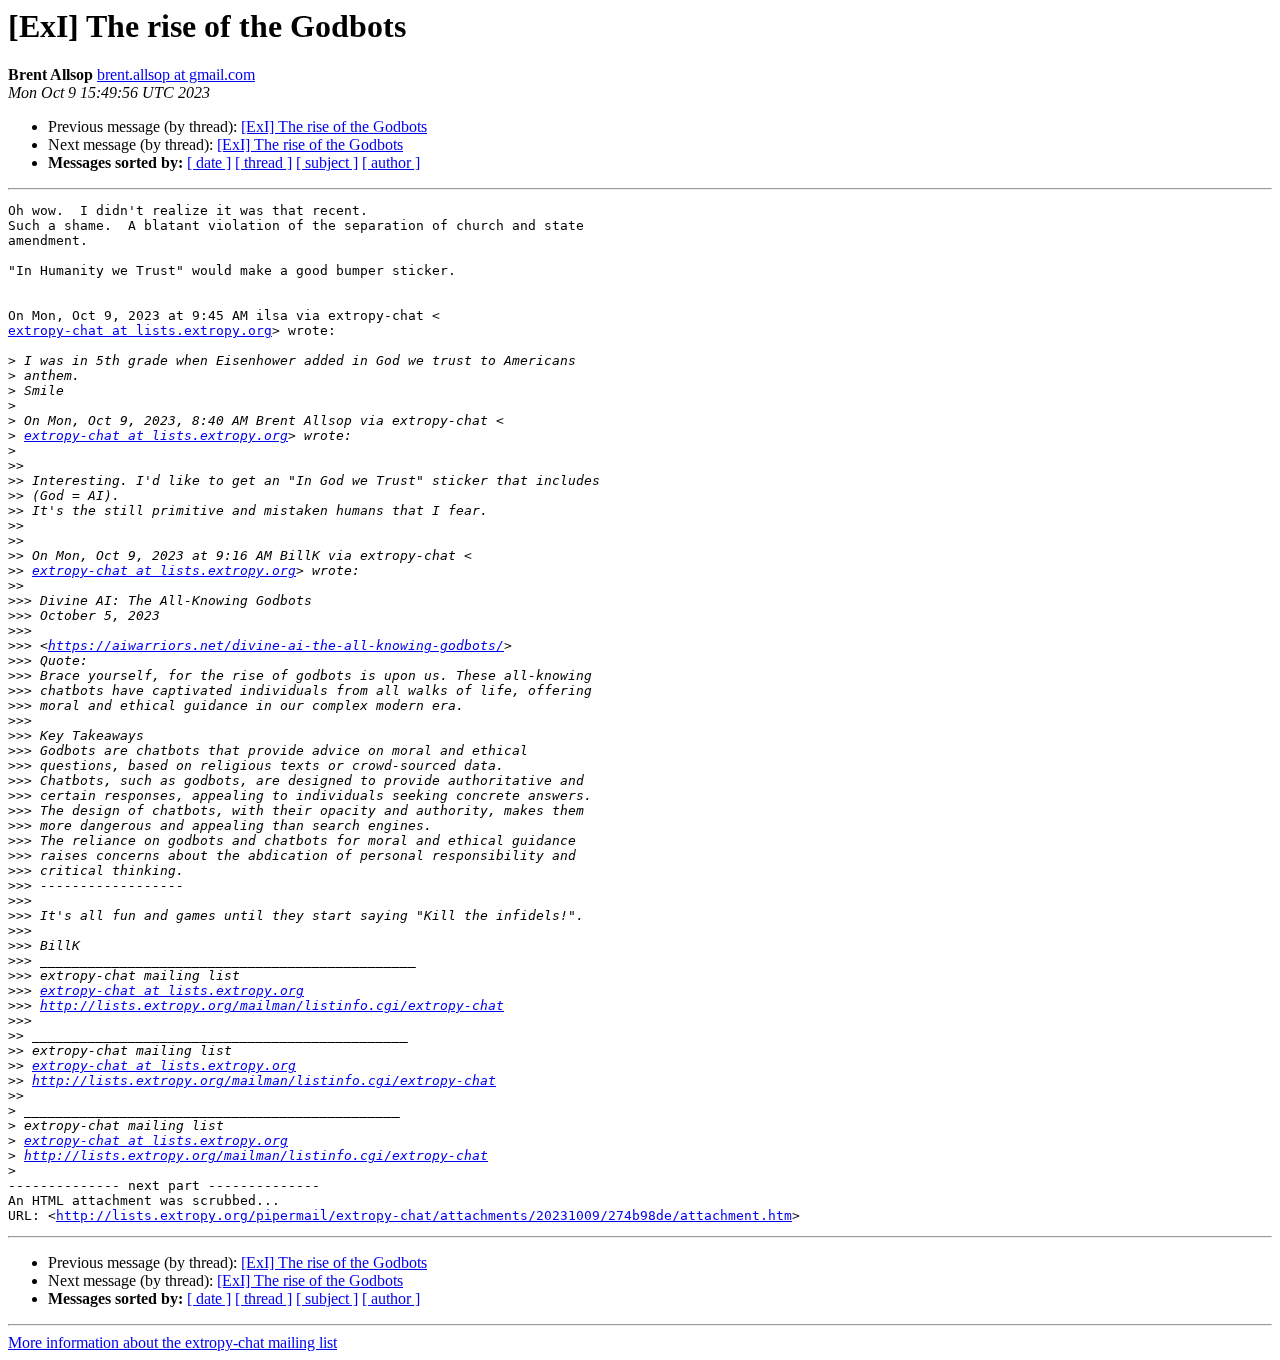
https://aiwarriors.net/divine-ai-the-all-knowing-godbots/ (276, 645)
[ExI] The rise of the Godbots (334, 126)
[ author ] (391, 162)
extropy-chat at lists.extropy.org (140, 330)
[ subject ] (327, 162)
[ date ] (209, 162)
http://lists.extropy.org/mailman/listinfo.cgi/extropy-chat (272, 1005)
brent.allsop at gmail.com (176, 74)
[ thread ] (263, 162)
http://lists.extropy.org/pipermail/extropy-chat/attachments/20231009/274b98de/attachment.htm (424, 1215)
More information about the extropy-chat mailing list (172, 1342)
